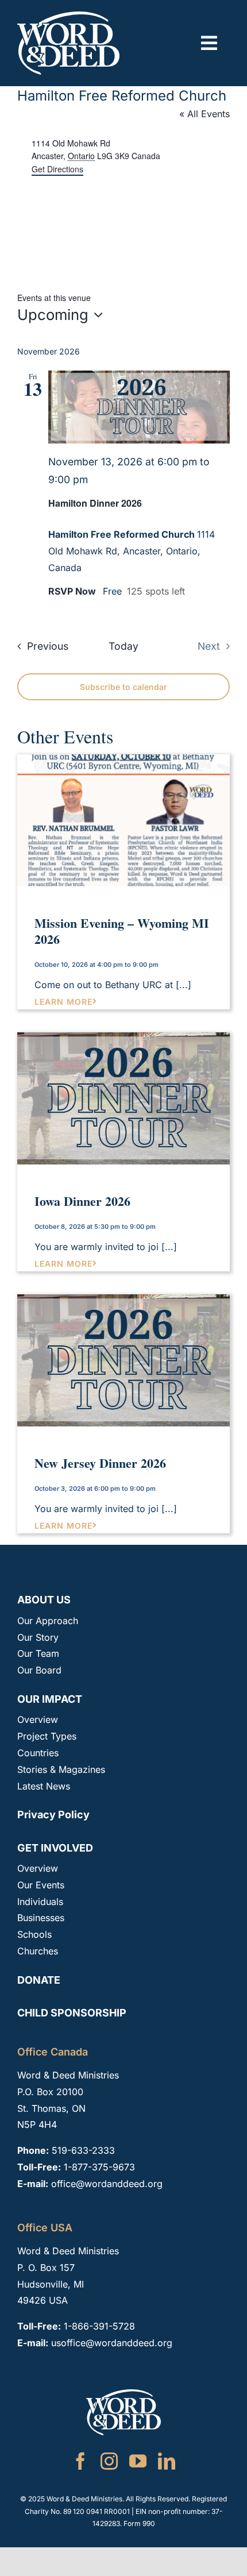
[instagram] (109, 2461)
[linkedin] (167, 2461)
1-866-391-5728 (99, 2326)
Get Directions (57, 169)
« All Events (204, 114)
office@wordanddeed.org (107, 2184)
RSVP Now (73, 591)
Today (123, 646)
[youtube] (138, 2461)
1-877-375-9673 (99, 2167)
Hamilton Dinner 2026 (95, 503)
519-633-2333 (83, 2150)
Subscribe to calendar (123, 687)
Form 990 (139, 2523)
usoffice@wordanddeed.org (112, 2343)
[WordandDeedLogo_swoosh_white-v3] (68, 16)
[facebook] (80, 2461)
